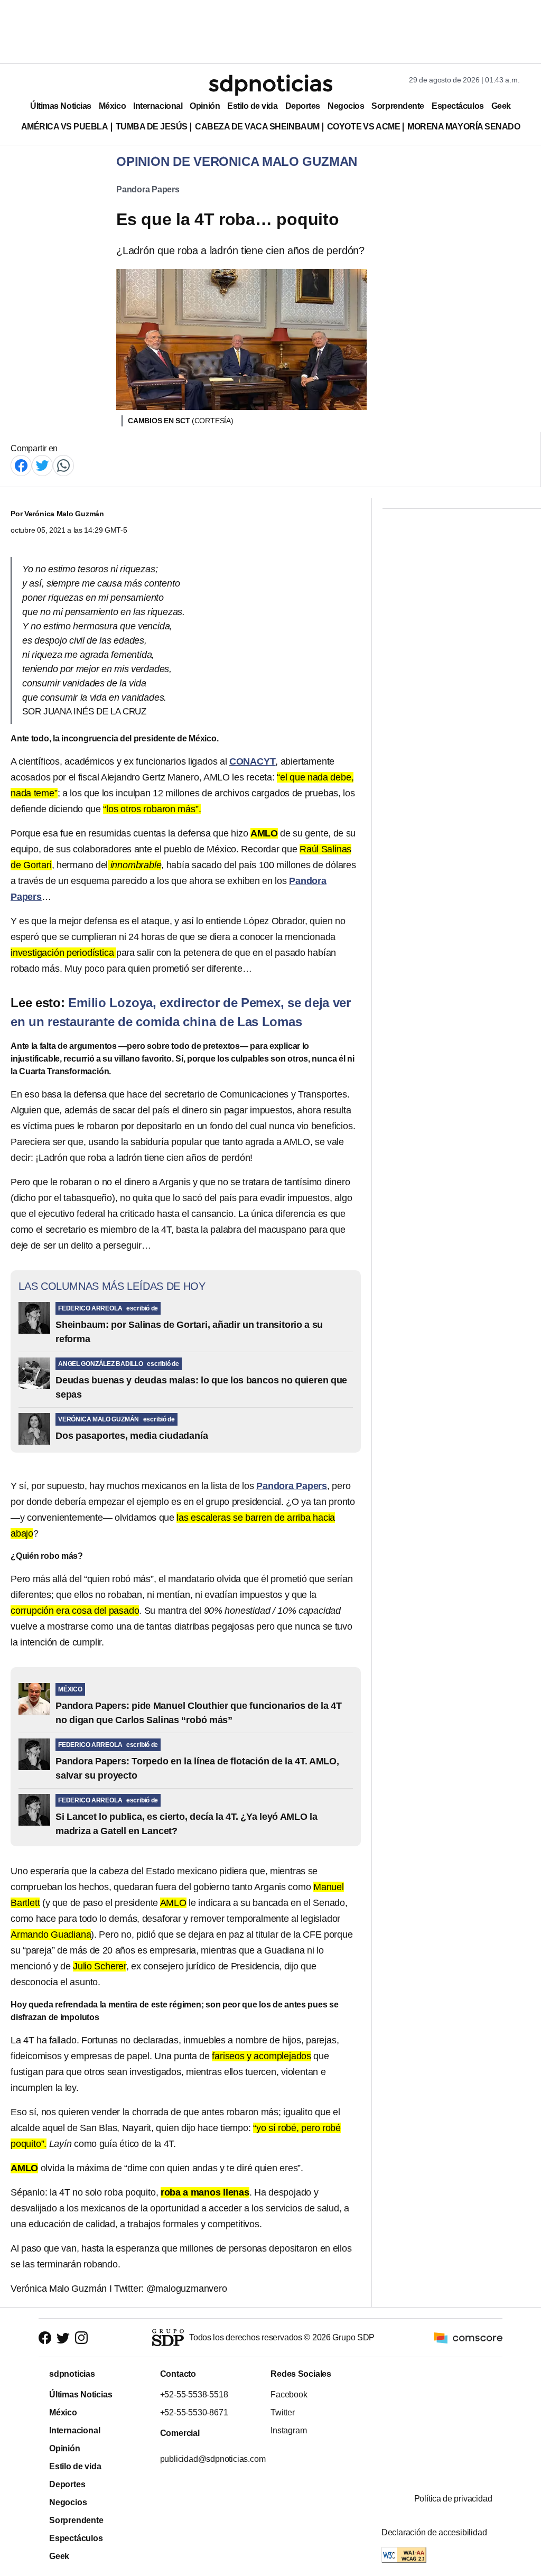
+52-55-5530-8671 (194, 2412)
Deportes (303, 106)
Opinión (205, 106)
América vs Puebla (65, 127)
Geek (501, 106)
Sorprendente (398, 106)
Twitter (283, 2412)
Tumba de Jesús (152, 127)
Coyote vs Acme (363, 127)
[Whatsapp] (63, 465)
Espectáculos (458, 106)
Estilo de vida (252, 106)
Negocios (346, 106)
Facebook (289, 2394)
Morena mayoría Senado (464, 127)
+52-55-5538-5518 (194, 2394)
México (112, 106)
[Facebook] (21, 465)
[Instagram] (81, 2337)
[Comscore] (468, 2337)
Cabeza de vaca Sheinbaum (257, 127)
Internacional (158, 106)
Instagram (288, 2430)
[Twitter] (42, 465)
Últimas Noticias (61, 106)
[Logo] (270, 85)
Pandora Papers (148, 189)
